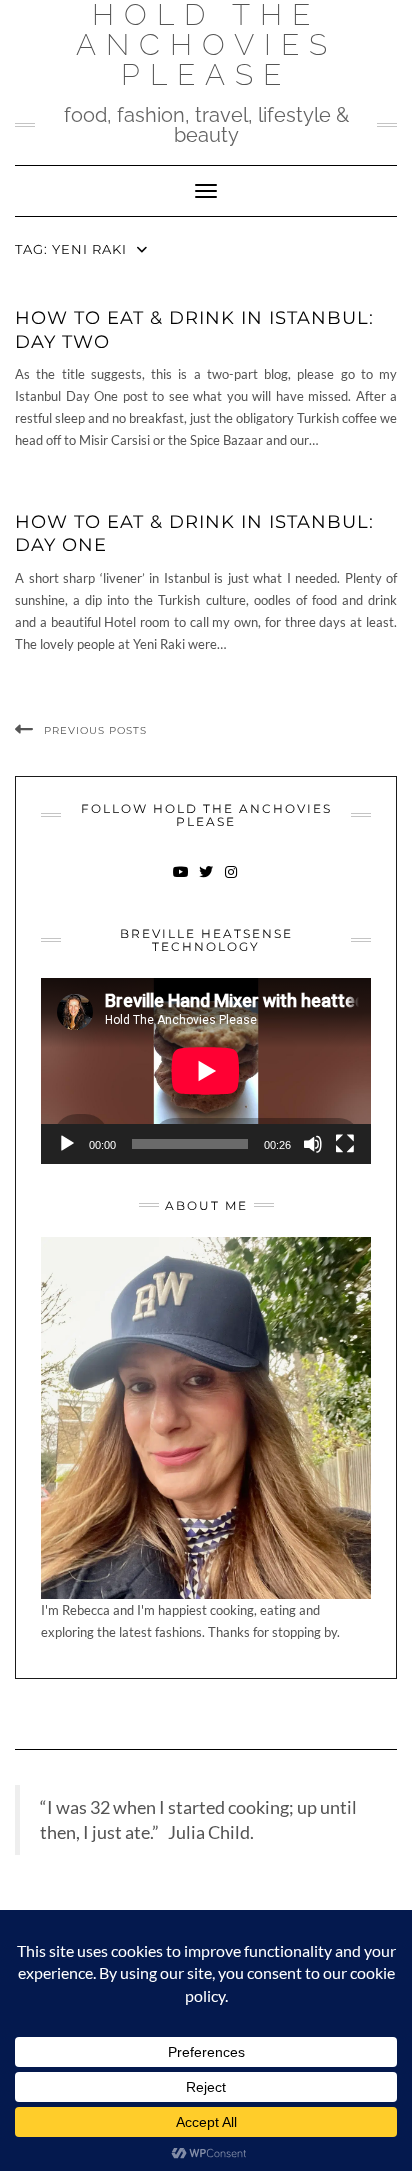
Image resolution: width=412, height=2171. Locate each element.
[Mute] (313, 1144)
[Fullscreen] (345, 1144)
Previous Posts (95, 730)
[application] (206, 1071)
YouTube (181, 881)
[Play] (67, 1144)
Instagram (231, 881)
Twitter (206, 881)
